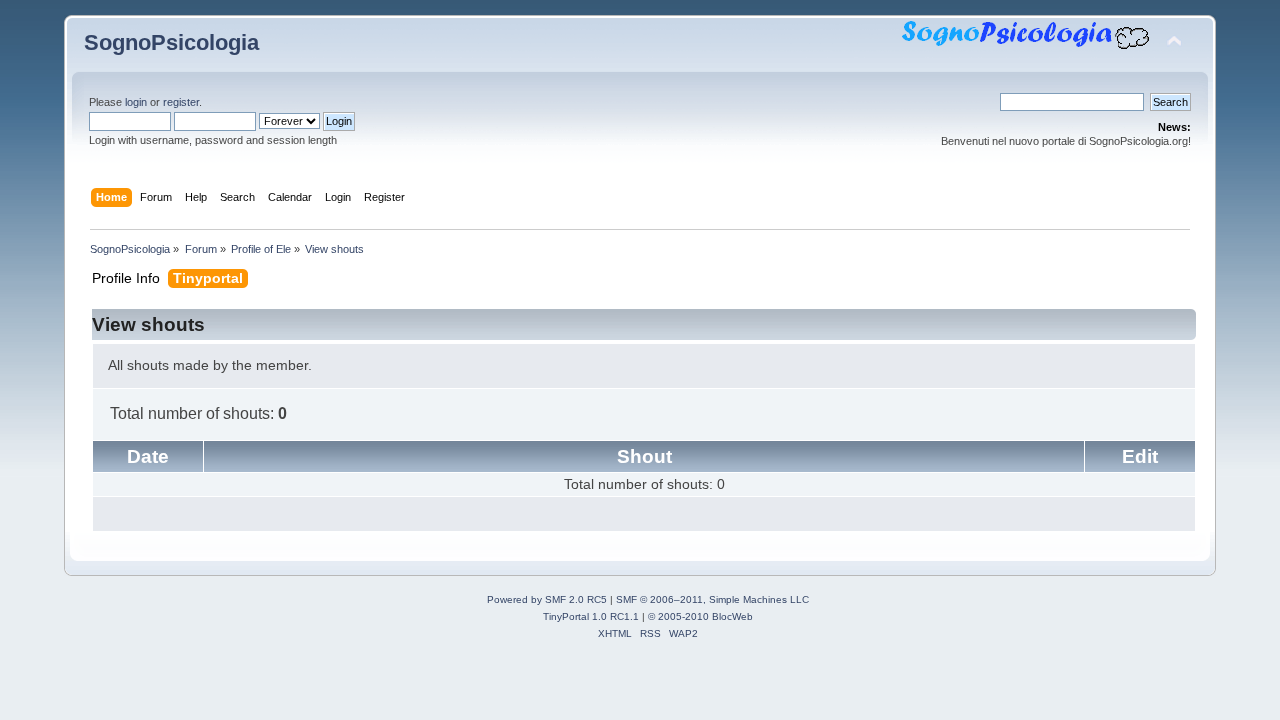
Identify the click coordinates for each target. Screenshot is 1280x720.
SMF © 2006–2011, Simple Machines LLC (712, 599)
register (181, 102)
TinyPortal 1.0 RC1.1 (591, 616)
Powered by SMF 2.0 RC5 (547, 599)
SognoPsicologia (171, 42)
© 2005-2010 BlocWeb (700, 616)
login (136, 102)
